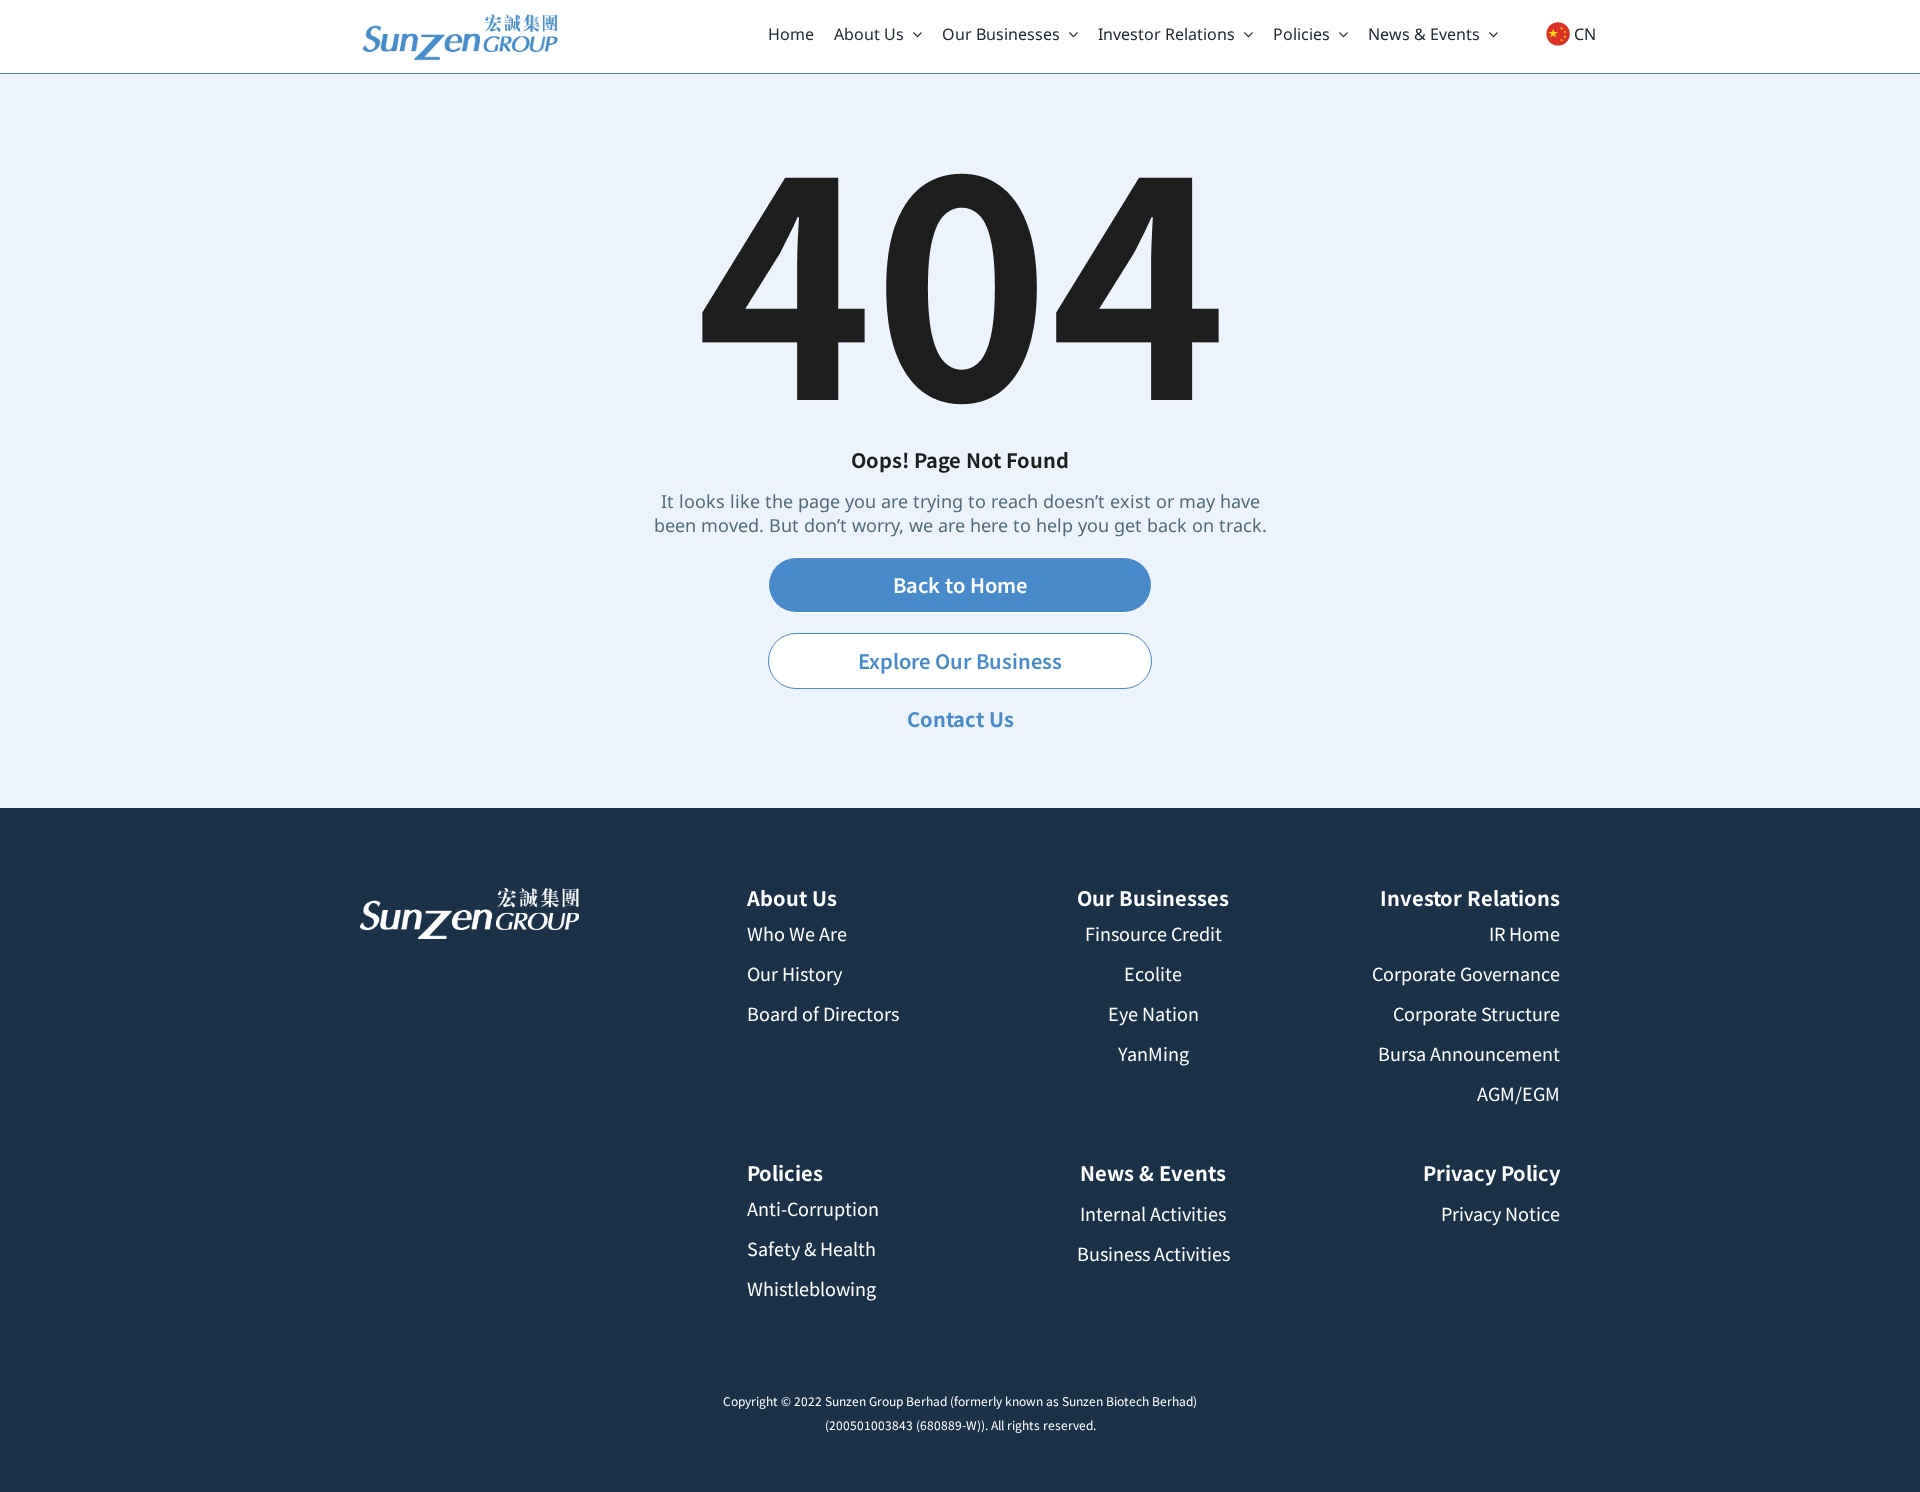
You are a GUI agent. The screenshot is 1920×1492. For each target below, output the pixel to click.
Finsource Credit (1153, 933)
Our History (794, 973)
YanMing (1153, 1053)
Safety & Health (811, 1248)
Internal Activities (1153, 1213)
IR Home (1524, 933)
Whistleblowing (811, 1288)
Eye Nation (1153, 1013)
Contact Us (960, 718)
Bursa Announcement (1469, 1053)
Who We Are (797, 933)
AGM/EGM (1518, 1093)
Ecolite (1153, 973)
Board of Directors (823, 1013)
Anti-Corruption (813, 1208)
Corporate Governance (1466, 973)
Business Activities (1153, 1253)
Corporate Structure (1476, 1013)
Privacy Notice (1500, 1213)
